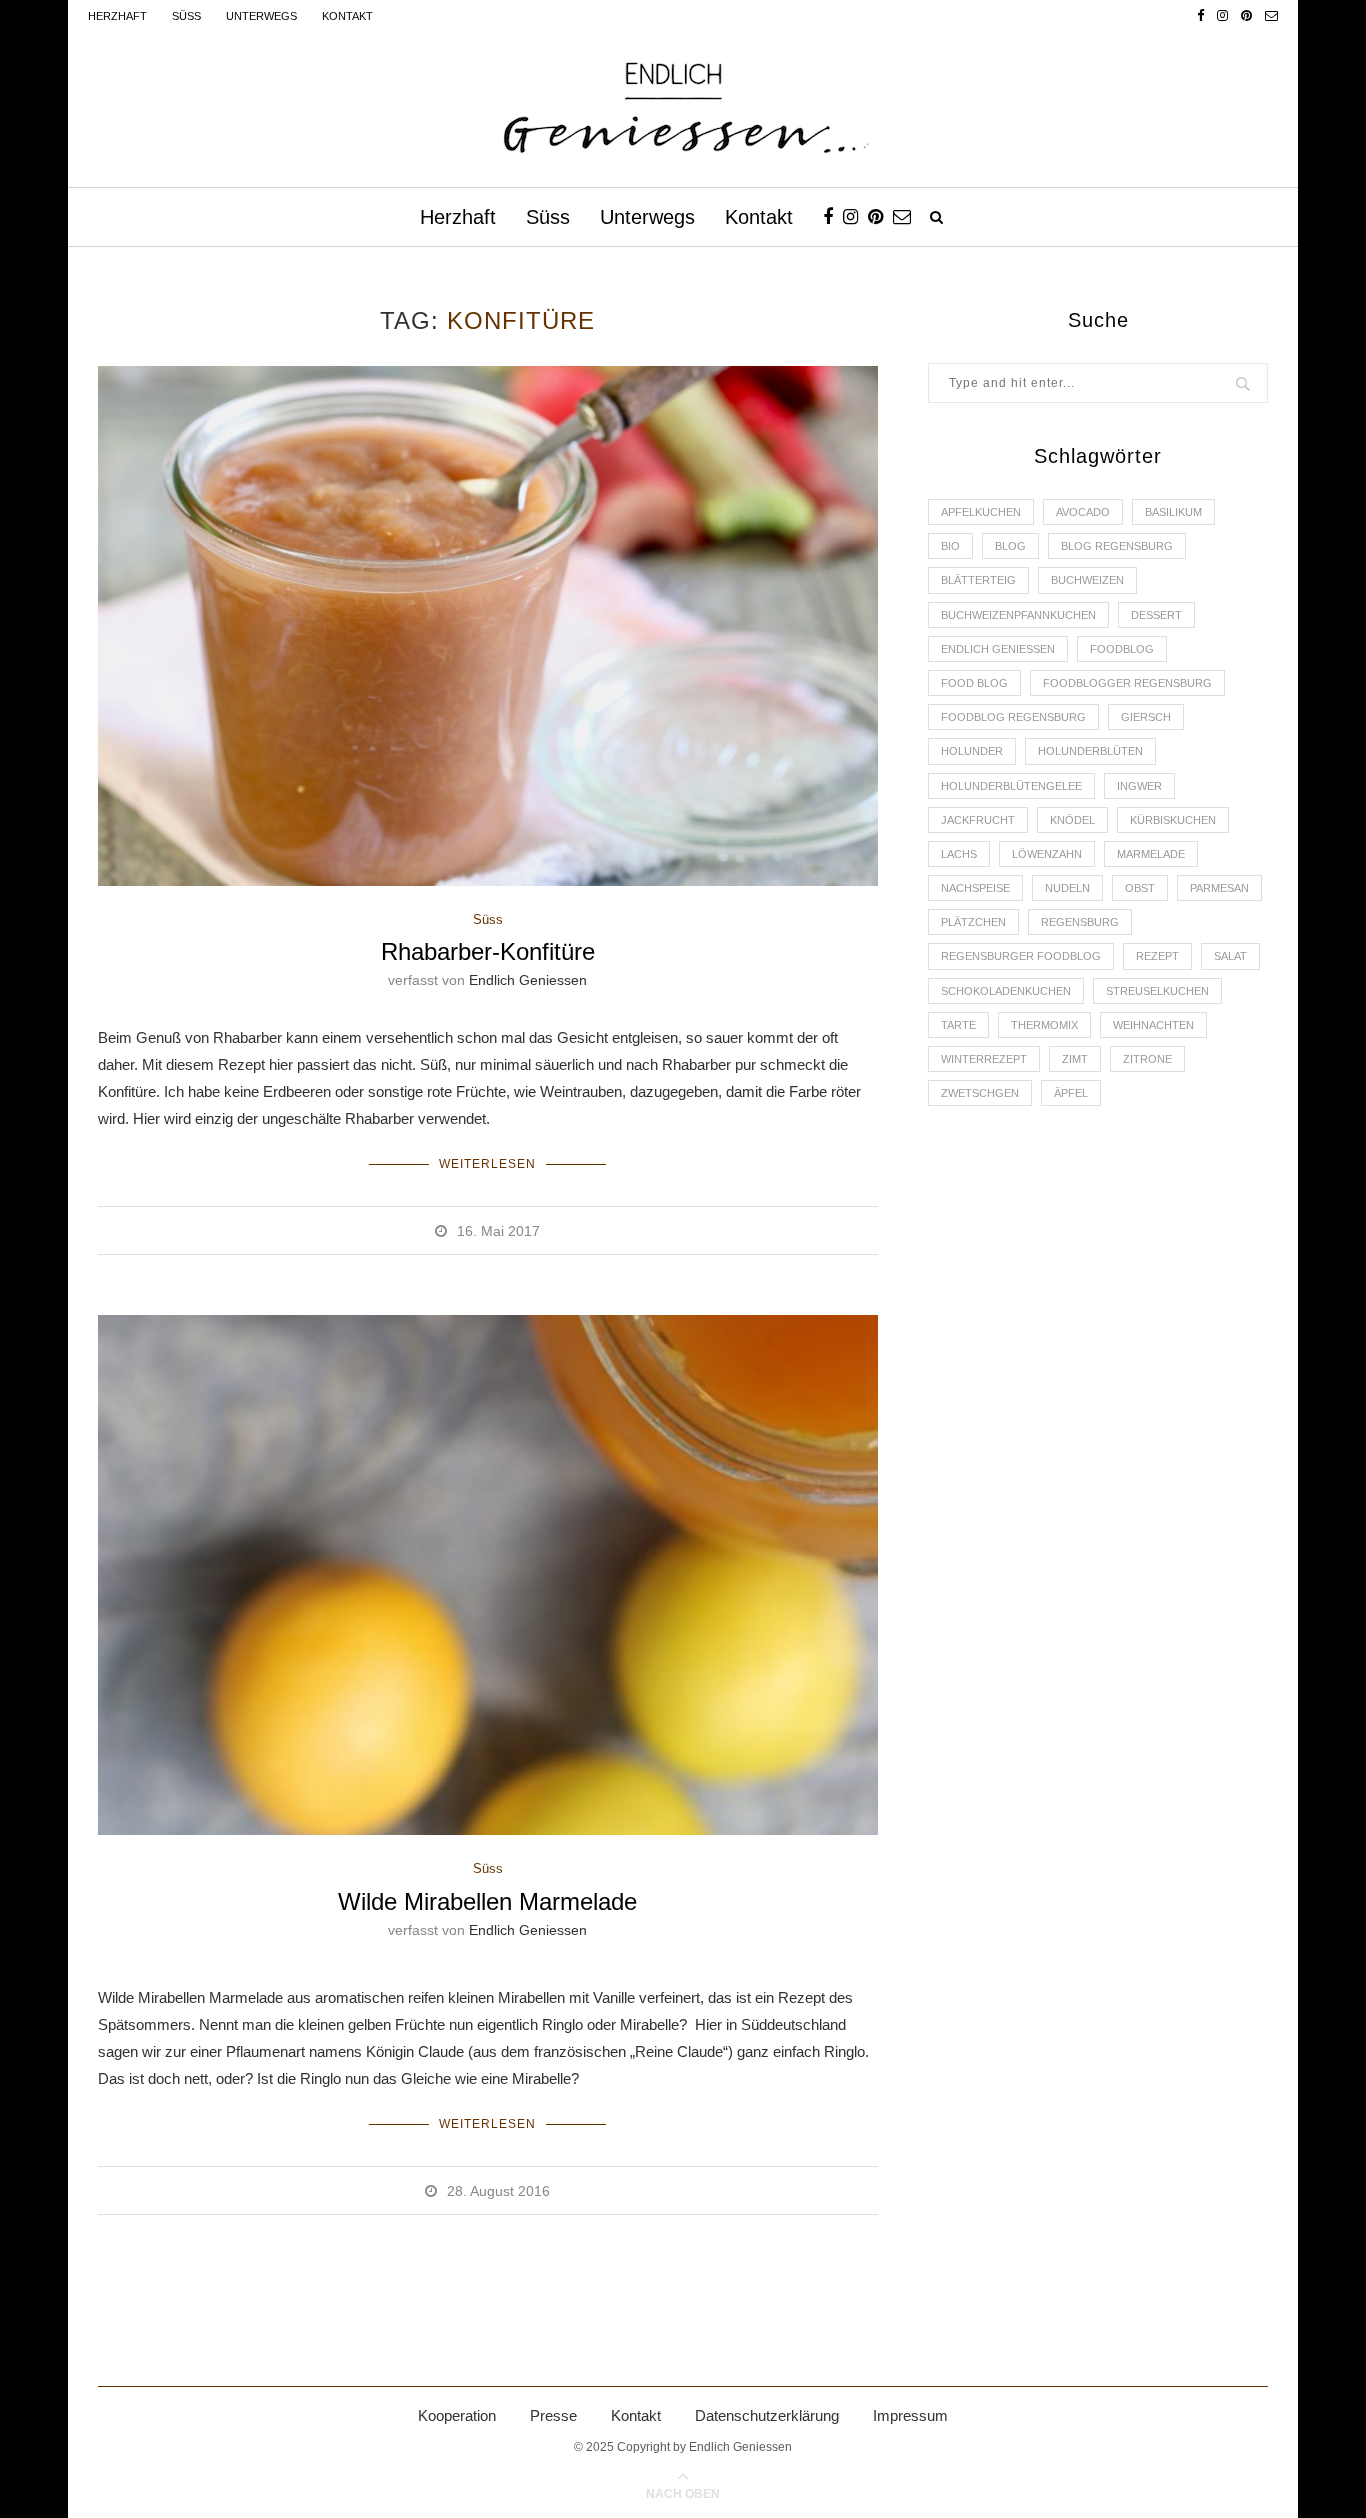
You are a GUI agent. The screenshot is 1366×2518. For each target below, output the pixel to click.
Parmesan (1219, 888)
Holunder (972, 751)
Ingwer (1139, 786)
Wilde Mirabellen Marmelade (487, 1901)
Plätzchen (973, 922)
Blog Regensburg (1117, 546)
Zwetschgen (980, 1093)
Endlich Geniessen (528, 980)
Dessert (1156, 615)
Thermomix (1044, 1025)
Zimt (1075, 1059)
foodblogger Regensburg (1127, 683)
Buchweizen (1087, 580)
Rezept (1157, 956)
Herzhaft (117, 16)
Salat (1230, 956)
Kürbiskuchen (1173, 820)
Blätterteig (978, 580)
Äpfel (1071, 1093)
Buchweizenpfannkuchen (1018, 615)
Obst (1140, 888)
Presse (553, 2415)
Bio (950, 546)
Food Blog (974, 683)
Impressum (910, 2415)
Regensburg (1080, 922)
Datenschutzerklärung (767, 2415)
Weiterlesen (487, 1164)
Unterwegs (261, 16)
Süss (186, 16)
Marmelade (1151, 854)
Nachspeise (975, 888)
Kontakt (347, 16)
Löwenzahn (1047, 854)
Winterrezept (984, 1059)
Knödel (1072, 820)
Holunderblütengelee (1011, 786)
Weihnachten (1153, 1025)
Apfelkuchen (981, 512)
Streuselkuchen (1157, 991)
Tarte (958, 1025)
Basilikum (1173, 512)
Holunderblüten (1090, 751)
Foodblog (1122, 649)
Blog (1010, 546)
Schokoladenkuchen (1006, 991)
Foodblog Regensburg (1013, 717)
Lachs (959, 854)
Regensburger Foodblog (1021, 956)
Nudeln (1067, 888)
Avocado (1083, 512)
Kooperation (457, 2415)
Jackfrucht (978, 820)
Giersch (1146, 717)
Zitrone (1147, 1059)
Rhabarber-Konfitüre (488, 951)
